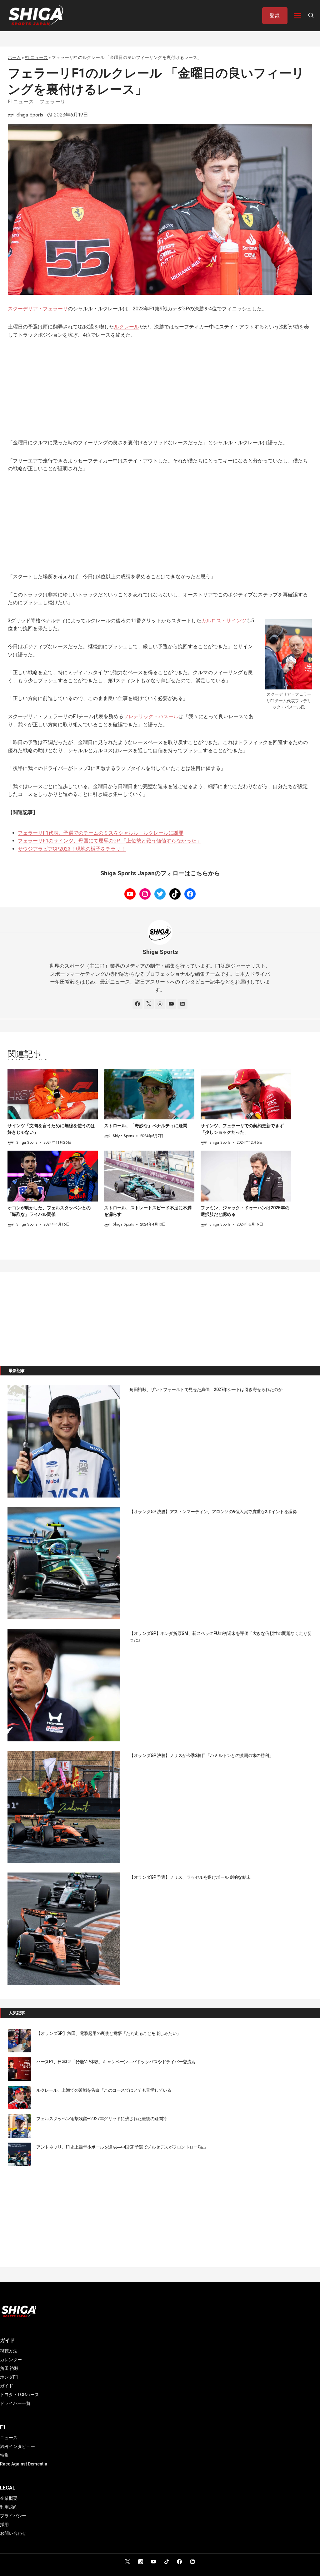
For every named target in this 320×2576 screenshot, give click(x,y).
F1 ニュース (36, 57)
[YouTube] (153, 2562)
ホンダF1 (9, 2377)
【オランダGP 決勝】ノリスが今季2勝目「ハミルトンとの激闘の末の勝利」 (201, 1755)
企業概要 (9, 2498)
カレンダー (11, 2360)
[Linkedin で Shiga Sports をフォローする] (182, 1004)
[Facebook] (179, 2562)
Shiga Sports (30, 115)
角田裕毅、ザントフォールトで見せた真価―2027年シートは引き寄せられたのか (206, 1389)
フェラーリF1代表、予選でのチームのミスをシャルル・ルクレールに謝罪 (101, 833)
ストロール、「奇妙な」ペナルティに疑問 (146, 1126)
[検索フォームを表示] (311, 16)
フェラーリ (52, 102)
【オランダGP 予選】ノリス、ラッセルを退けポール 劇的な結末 (190, 1877)
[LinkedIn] (192, 2562)
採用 (4, 2524)
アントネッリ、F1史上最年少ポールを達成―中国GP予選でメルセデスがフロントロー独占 (121, 2147)
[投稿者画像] (11, 115)
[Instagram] (141, 2562)
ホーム (14, 57)
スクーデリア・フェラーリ (38, 309)
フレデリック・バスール (151, 716)
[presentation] (53, 1094)
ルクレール (127, 327)
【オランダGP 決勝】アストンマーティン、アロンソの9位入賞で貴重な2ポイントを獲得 (213, 1512)
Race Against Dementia (24, 2464)
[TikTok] (167, 2562)
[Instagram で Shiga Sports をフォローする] (160, 1004)
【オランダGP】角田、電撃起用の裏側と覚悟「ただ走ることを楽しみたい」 (109, 2033)
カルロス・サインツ (224, 621)
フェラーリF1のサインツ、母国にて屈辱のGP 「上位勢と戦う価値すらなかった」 (110, 841)
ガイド (7, 2386)
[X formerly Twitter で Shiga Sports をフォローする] (149, 1004)
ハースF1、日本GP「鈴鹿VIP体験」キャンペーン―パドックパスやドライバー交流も (116, 2062)
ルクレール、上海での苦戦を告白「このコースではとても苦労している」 (106, 2090)
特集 (4, 2455)
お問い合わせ (13, 2533)
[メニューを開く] (298, 15)
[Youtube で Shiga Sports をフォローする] (171, 1004)
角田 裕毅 (9, 2368)
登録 (275, 16)
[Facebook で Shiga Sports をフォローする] (137, 1004)
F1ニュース (21, 102)
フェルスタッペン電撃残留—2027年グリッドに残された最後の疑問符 (102, 2119)
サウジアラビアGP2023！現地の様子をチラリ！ (72, 849)
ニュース (9, 2438)
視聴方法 (9, 2351)
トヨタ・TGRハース (20, 2395)
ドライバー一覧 (15, 2403)
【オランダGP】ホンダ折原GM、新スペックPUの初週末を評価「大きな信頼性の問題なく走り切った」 (220, 1636)
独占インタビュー (17, 2446)
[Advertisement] (160, 392)
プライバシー (13, 2516)
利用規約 (9, 2507)
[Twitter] (127, 2562)
